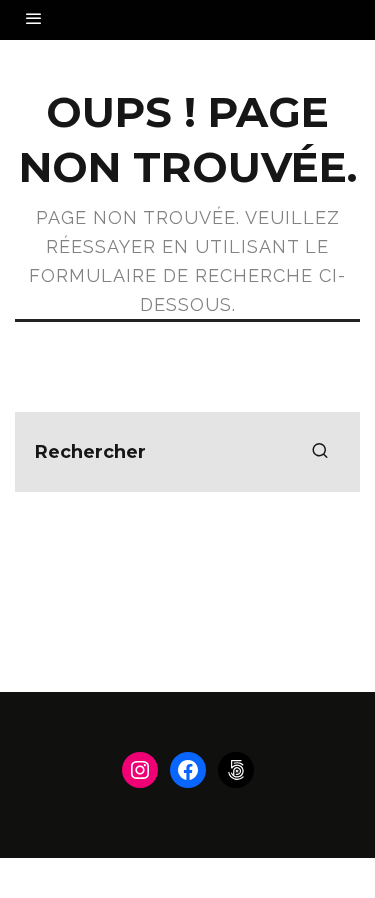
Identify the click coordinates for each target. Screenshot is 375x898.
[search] (320, 452)
